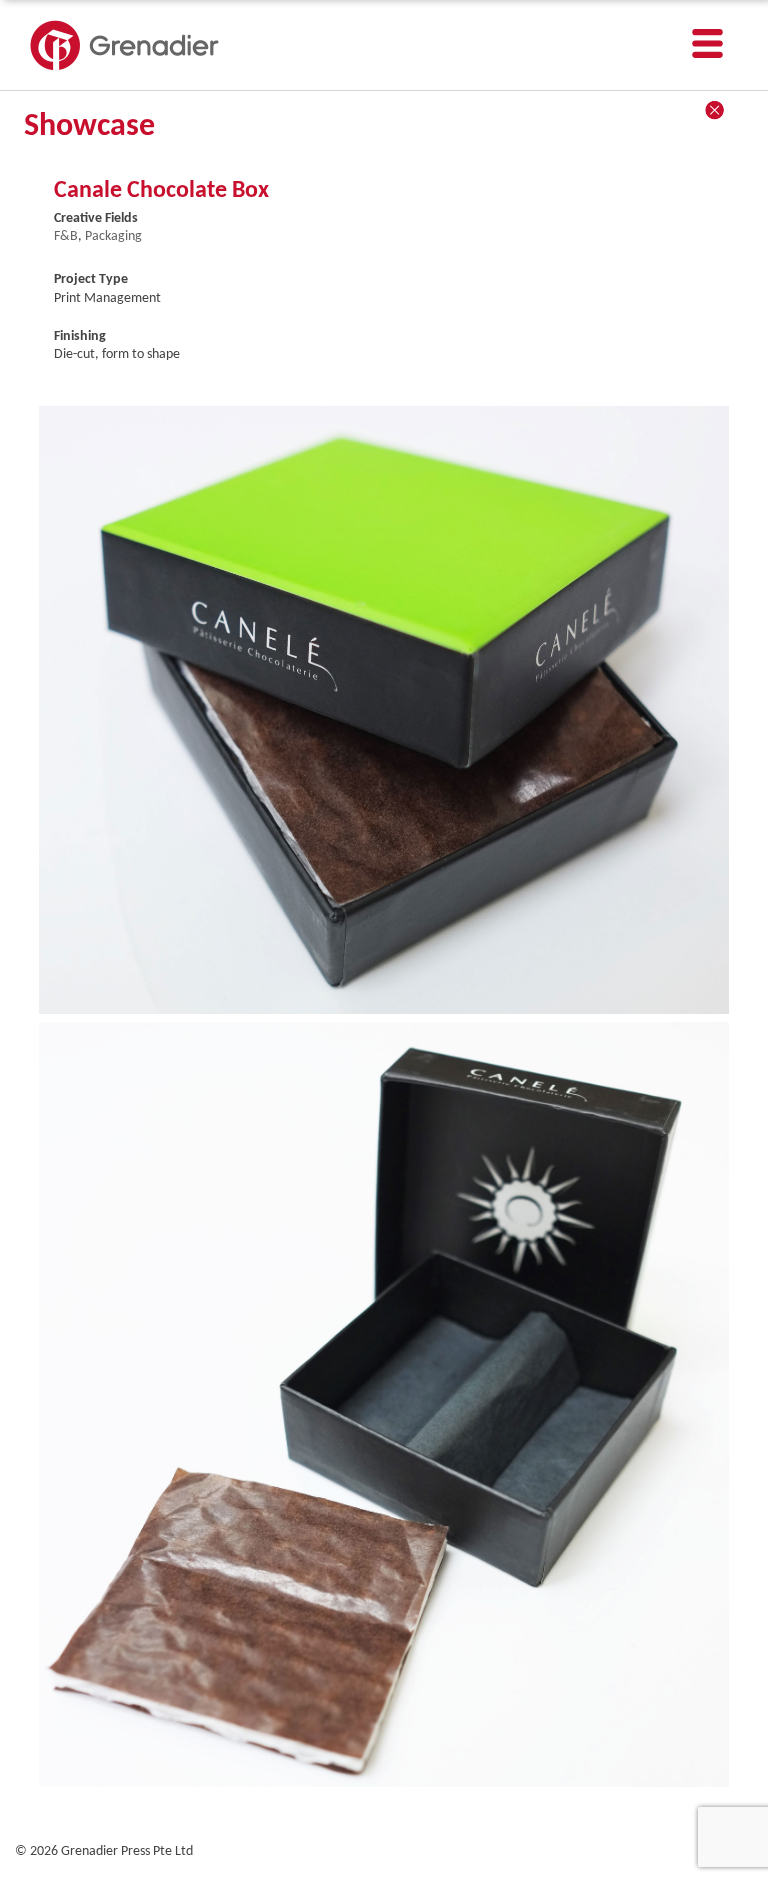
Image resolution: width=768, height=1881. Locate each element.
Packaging (113, 236)
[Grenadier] (124, 67)
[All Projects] (714, 110)
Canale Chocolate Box (161, 191)
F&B (66, 236)
